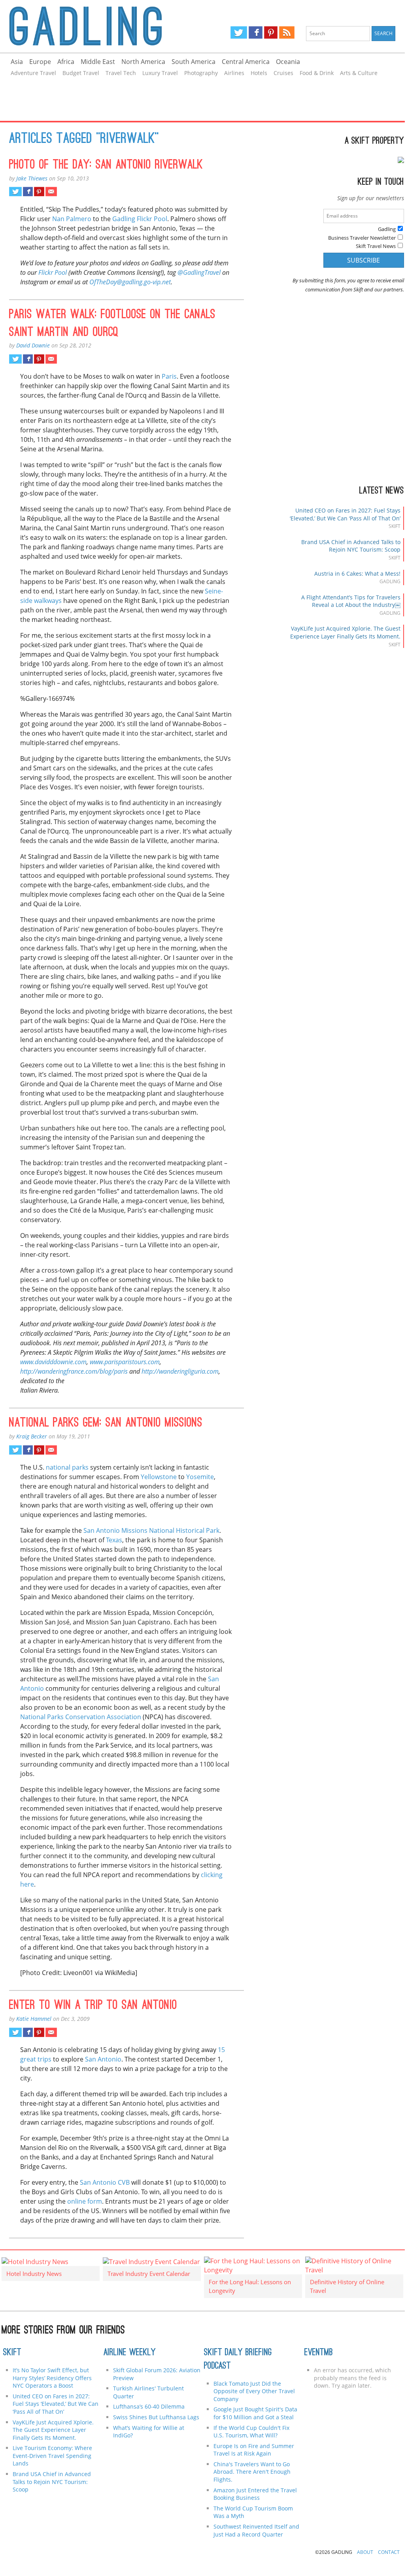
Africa (66, 62)
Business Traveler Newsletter (362, 238)
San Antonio (103, 2059)
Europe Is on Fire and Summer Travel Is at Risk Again (254, 2450)
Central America (246, 62)
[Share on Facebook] (28, 192)
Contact (389, 2552)
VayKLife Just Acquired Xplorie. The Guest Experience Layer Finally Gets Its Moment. (345, 632)
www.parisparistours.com (125, 1362)
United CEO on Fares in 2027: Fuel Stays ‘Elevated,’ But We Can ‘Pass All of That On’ (345, 514)
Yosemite (200, 1477)
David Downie (33, 345)
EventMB (319, 2353)
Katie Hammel (34, 2019)
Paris (169, 376)
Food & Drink (317, 73)
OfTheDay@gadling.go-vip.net (130, 282)
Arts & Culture (359, 73)
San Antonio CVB (105, 2182)
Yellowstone (159, 1477)
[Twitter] (239, 32)
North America (143, 62)
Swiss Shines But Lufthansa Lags (156, 2417)
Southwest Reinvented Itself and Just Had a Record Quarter (256, 2530)
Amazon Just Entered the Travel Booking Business (255, 2494)
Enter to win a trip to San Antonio (93, 2006)
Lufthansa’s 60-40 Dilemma (150, 2406)
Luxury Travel (160, 73)
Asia (17, 62)
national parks (67, 1467)
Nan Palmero (72, 219)
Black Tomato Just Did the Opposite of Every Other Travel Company (254, 2391)
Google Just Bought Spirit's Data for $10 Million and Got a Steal (255, 2413)
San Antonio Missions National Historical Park (151, 1530)
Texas (114, 1540)
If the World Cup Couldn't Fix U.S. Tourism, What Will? (251, 2432)
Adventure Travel (33, 73)
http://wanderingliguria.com (180, 1371)
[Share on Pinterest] (39, 192)
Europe (40, 62)
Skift (12, 2353)
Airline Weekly (130, 2353)
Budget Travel (81, 73)
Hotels (259, 73)
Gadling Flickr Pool (140, 219)
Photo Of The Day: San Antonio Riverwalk (106, 165)
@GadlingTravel (199, 272)
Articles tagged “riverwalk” (84, 139)
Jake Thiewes (32, 178)
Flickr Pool (53, 272)
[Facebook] (256, 32)
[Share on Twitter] (15, 192)
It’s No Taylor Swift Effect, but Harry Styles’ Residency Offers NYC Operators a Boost (52, 2378)
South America (194, 62)
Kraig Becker (32, 1436)
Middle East (98, 62)
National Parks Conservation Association (81, 1717)
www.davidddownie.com (53, 1362)
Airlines (234, 73)
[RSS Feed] (287, 32)
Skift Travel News (376, 246)
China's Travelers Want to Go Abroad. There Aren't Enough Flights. (252, 2472)
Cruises (283, 73)
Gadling (101, 26)
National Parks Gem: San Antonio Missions (106, 1423)
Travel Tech (121, 73)
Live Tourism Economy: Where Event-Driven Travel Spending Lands (52, 2456)
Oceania (288, 62)
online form (85, 2201)
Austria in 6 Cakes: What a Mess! (357, 574)
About (365, 2552)
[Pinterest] (271, 32)
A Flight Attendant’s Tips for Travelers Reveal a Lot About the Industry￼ (351, 601)
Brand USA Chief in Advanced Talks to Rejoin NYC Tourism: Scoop (351, 546)
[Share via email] (51, 192)
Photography (201, 73)
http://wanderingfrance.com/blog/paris (74, 1371)
